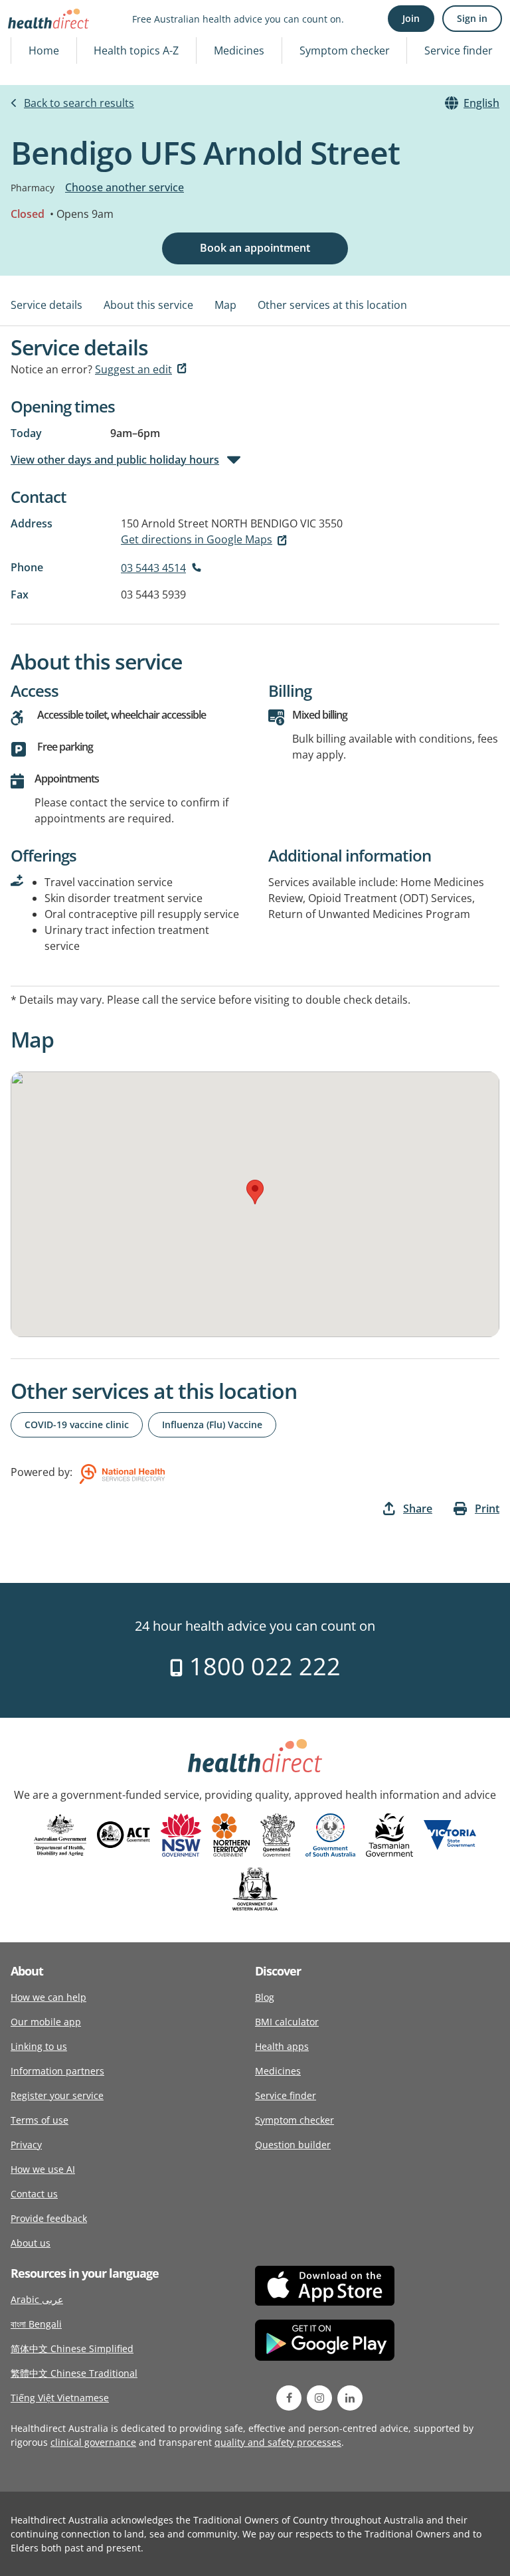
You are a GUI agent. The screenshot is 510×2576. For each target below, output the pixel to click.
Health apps (282, 2046)
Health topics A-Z (136, 50)
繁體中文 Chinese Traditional (74, 2373)
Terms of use (40, 2120)
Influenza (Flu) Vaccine (212, 1425)
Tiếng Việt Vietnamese (60, 2398)
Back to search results (79, 103)
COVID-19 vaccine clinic (77, 1425)
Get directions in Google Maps (197, 539)
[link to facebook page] (289, 2398)
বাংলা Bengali (36, 2324)
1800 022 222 (262, 1666)
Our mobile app (46, 2022)
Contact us (34, 2194)
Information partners (57, 2071)
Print (487, 1509)
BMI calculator (287, 2022)
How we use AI (43, 2169)
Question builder (293, 2145)
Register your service (57, 2095)
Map (225, 305)
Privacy (26, 2145)
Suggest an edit (133, 369)
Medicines (239, 50)
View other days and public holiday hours (115, 460)
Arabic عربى (37, 2299)
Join (411, 18)
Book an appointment (255, 248)
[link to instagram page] (319, 2398)
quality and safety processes (278, 2442)
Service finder (459, 50)
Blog (265, 1997)
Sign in (472, 18)
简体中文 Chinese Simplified (72, 2348)
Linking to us (39, 2046)
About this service (148, 305)
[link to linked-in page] (350, 2398)
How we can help (48, 1997)
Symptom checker (345, 50)
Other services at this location (332, 305)
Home (44, 50)
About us (31, 2243)
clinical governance (93, 2442)
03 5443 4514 (153, 568)
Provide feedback (49, 2218)
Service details (46, 305)
